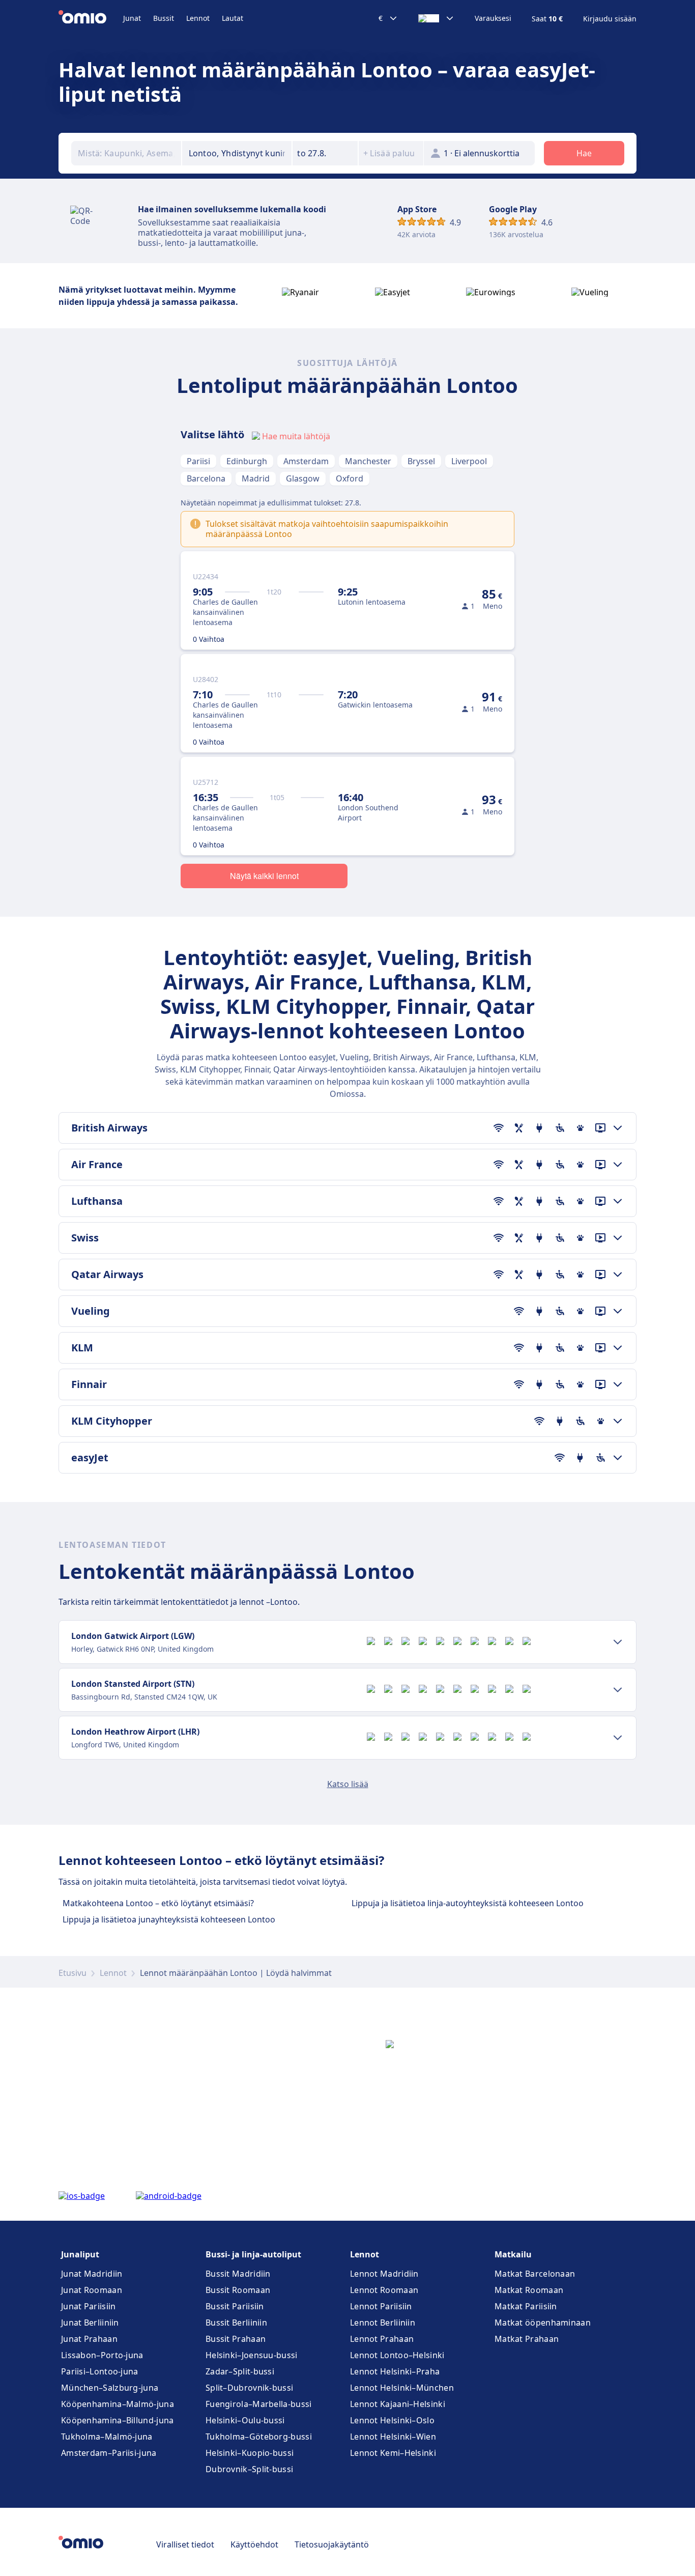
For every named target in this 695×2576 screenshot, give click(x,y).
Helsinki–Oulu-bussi (245, 2420)
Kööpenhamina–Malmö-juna (118, 2404)
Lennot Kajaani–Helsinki (398, 2404)
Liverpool (469, 461)
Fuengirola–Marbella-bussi (259, 2404)
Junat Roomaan (92, 2290)
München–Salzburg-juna (110, 2388)
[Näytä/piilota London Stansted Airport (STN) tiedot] (618, 1690)
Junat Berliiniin (90, 2323)
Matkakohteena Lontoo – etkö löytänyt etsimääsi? (158, 1903)
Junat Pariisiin (89, 2306)
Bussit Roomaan (238, 2290)
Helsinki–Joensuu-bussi (252, 2355)
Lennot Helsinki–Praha (395, 2371)
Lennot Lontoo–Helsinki (397, 2355)
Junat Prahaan (89, 2339)
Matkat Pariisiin (526, 2306)
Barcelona (206, 478)
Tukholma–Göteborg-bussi (259, 2437)
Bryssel (421, 461)
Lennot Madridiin (384, 2274)
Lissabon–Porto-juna (102, 2355)
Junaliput (80, 2254)
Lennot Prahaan (382, 2339)
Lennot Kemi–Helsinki (393, 2453)
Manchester (368, 461)
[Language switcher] (436, 18)
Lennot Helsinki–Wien (393, 2437)
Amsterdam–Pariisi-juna (109, 2453)
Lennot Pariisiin (381, 2306)
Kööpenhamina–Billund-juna (118, 2420)
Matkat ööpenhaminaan (543, 2323)
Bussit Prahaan (236, 2339)
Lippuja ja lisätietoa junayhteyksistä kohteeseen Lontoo (169, 1919)
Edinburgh (247, 461)
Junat (132, 18)
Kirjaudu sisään (610, 19)
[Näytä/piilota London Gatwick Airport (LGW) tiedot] (618, 1642)
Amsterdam (306, 461)
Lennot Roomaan (384, 2290)
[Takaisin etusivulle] (91, 18)
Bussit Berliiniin (236, 2323)
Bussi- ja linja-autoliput (253, 2254)
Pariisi (198, 461)
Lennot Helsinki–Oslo (392, 2420)
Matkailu (513, 2254)
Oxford (350, 478)
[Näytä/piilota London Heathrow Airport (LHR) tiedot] (618, 1738)
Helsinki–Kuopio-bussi (250, 2453)
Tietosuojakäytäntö (332, 2544)
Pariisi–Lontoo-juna (100, 2371)
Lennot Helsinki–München (402, 2388)
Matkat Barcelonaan (535, 2274)
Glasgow (303, 478)
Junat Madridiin (92, 2274)
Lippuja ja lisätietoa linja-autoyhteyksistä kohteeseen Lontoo (468, 1903)
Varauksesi (493, 18)
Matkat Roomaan (529, 2290)
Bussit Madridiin (238, 2274)
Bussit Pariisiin (235, 2306)
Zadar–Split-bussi (240, 2371)
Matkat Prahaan (527, 2339)
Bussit (164, 18)
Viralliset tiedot (185, 2544)
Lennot (198, 18)
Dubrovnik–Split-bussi (249, 2469)
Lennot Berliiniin (383, 2323)
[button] (325, 153)
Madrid (256, 478)
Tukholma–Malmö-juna (107, 2437)
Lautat (233, 18)
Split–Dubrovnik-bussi (249, 2388)
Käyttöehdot (254, 2544)
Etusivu (73, 1973)
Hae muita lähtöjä (296, 436)
